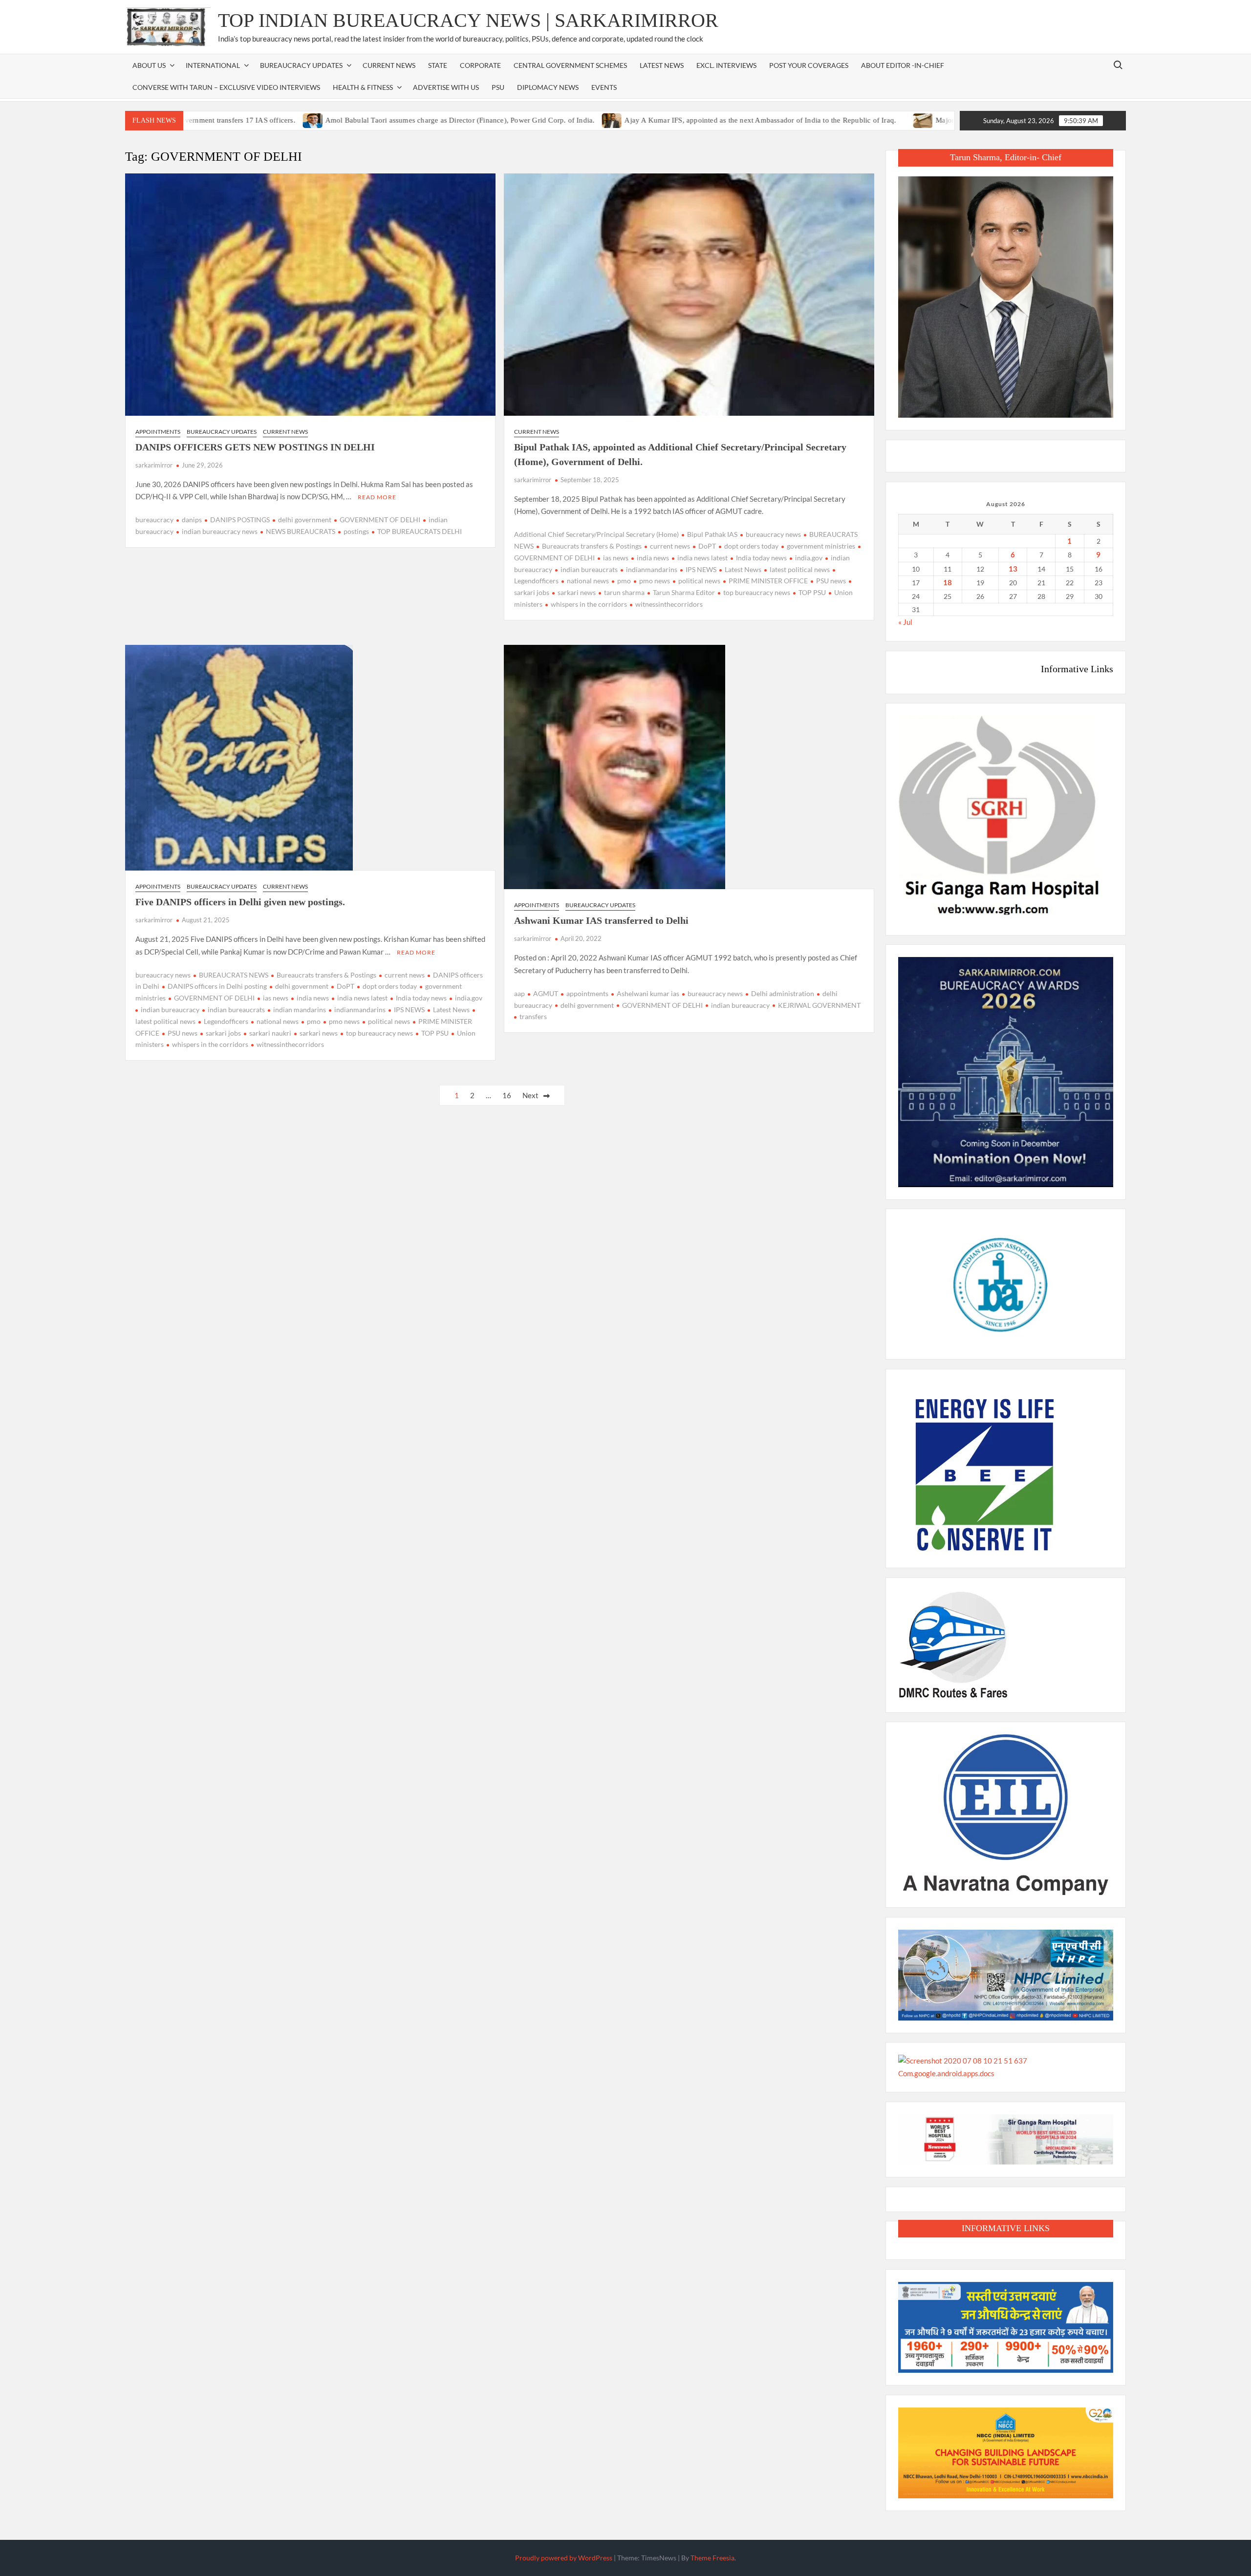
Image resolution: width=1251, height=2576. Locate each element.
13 (1013, 569)
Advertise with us (446, 87)
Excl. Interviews (726, 65)
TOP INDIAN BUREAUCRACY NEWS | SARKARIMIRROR (468, 20)
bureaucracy (154, 520)
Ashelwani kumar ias (648, 993)
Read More (377, 497)
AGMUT (546, 993)
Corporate (480, 65)
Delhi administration (783, 993)
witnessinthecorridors (669, 604)
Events (604, 87)
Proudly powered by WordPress (564, 2558)
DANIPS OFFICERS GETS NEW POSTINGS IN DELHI (255, 447)
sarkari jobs (223, 1033)
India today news (761, 558)
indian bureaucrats (589, 569)
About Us (149, 65)
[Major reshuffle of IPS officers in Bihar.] (836, 120)
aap (519, 993)
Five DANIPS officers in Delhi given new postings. (240, 902)
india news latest (702, 558)
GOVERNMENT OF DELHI (380, 520)
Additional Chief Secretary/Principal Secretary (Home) (596, 534)
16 (507, 1095)
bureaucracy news (773, 534)
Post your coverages (809, 65)
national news (588, 581)
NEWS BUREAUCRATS (301, 531)
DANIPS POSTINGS (240, 520)
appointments (587, 993)
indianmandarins (652, 569)
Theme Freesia (712, 2558)
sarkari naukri (270, 1033)
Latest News (662, 65)
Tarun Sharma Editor (684, 592)
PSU (498, 87)
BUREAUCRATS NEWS (234, 975)
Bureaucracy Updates (301, 65)
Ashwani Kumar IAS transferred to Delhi (601, 920)
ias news (616, 558)
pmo (624, 581)
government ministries (821, 546)
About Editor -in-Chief (903, 65)
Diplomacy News (548, 87)
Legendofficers (226, 1021)
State (438, 65)
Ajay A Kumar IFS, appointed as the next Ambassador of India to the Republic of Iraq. (673, 120)
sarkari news (577, 592)
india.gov (809, 558)
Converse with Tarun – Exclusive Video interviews (226, 87)
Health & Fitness (363, 87)
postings (356, 531)
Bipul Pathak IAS (712, 534)
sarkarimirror (154, 465)
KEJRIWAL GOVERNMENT (819, 1005)
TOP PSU (812, 592)
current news (670, 546)
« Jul (905, 622)
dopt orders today (751, 546)
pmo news (655, 581)
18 (948, 582)
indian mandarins (300, 1010)
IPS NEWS (701, 569)
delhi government (305, 520)
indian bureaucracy (170, 1010)
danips (192, 520)
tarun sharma (624, 592)
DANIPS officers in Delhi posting (217, 986)
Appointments (158, 432)
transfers (533, 1016)
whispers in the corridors (589, 604)
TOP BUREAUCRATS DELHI (420, 531)
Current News (389, 65)
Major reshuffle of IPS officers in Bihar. (910, 120)
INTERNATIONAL (213, 65)
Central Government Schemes (570, 65)
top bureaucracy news (757, 592)
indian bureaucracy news (220, 531)
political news (699, 581)
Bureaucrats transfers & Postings (592, 546)
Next (530, 1095)
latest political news (800, 569)
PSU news (831, 581)
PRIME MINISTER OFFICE (768, 581)
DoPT (707, 546)
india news (653, 558)
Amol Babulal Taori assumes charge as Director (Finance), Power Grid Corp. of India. (372, 120)
